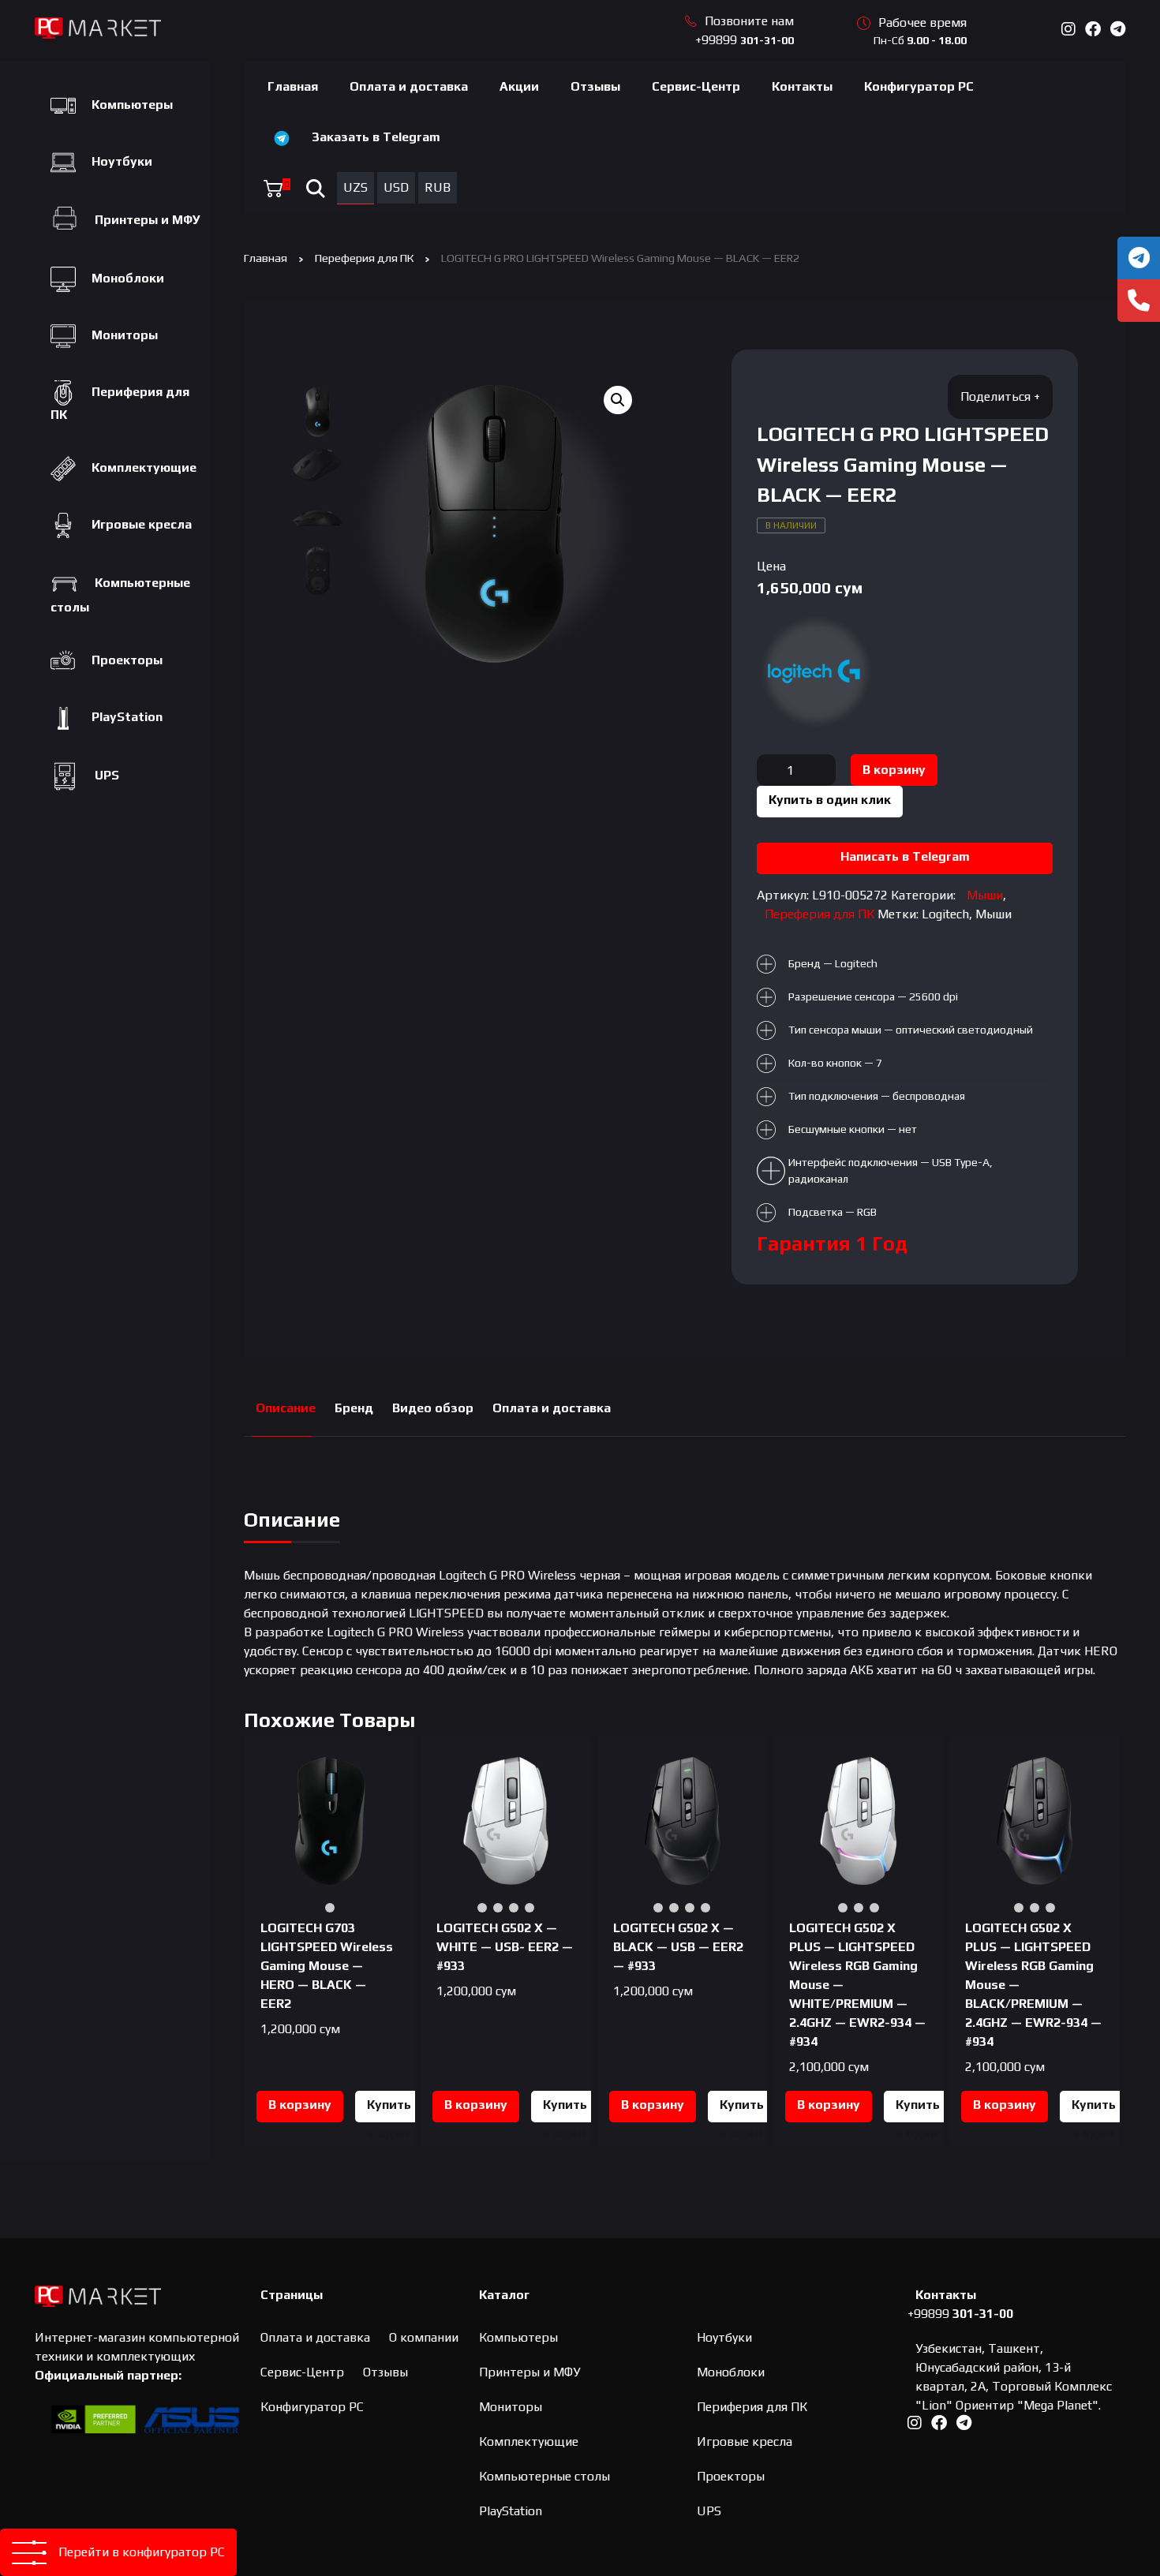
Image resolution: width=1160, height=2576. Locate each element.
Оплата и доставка (409, 86)
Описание (286, 1408)
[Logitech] (816, 671)
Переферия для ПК (364, 258)
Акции (519, 86)
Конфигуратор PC (919, 86)
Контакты (802, 86)
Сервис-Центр (696, 86)
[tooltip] (1139, 258)
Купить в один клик (830, 800)
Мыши (985, 895)
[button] (618, 400)
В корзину (894, 770)
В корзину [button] (300, 2105)
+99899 (745, 40)
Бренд (354, 1408)
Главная (293, 86)
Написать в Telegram (905, 856)
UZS (355, 187)
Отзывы (595, 86)
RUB (438, 187)
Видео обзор (433, 1408)
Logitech (945, 914)
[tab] (286, 1409)
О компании (424, 2337)
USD (396, 187)
